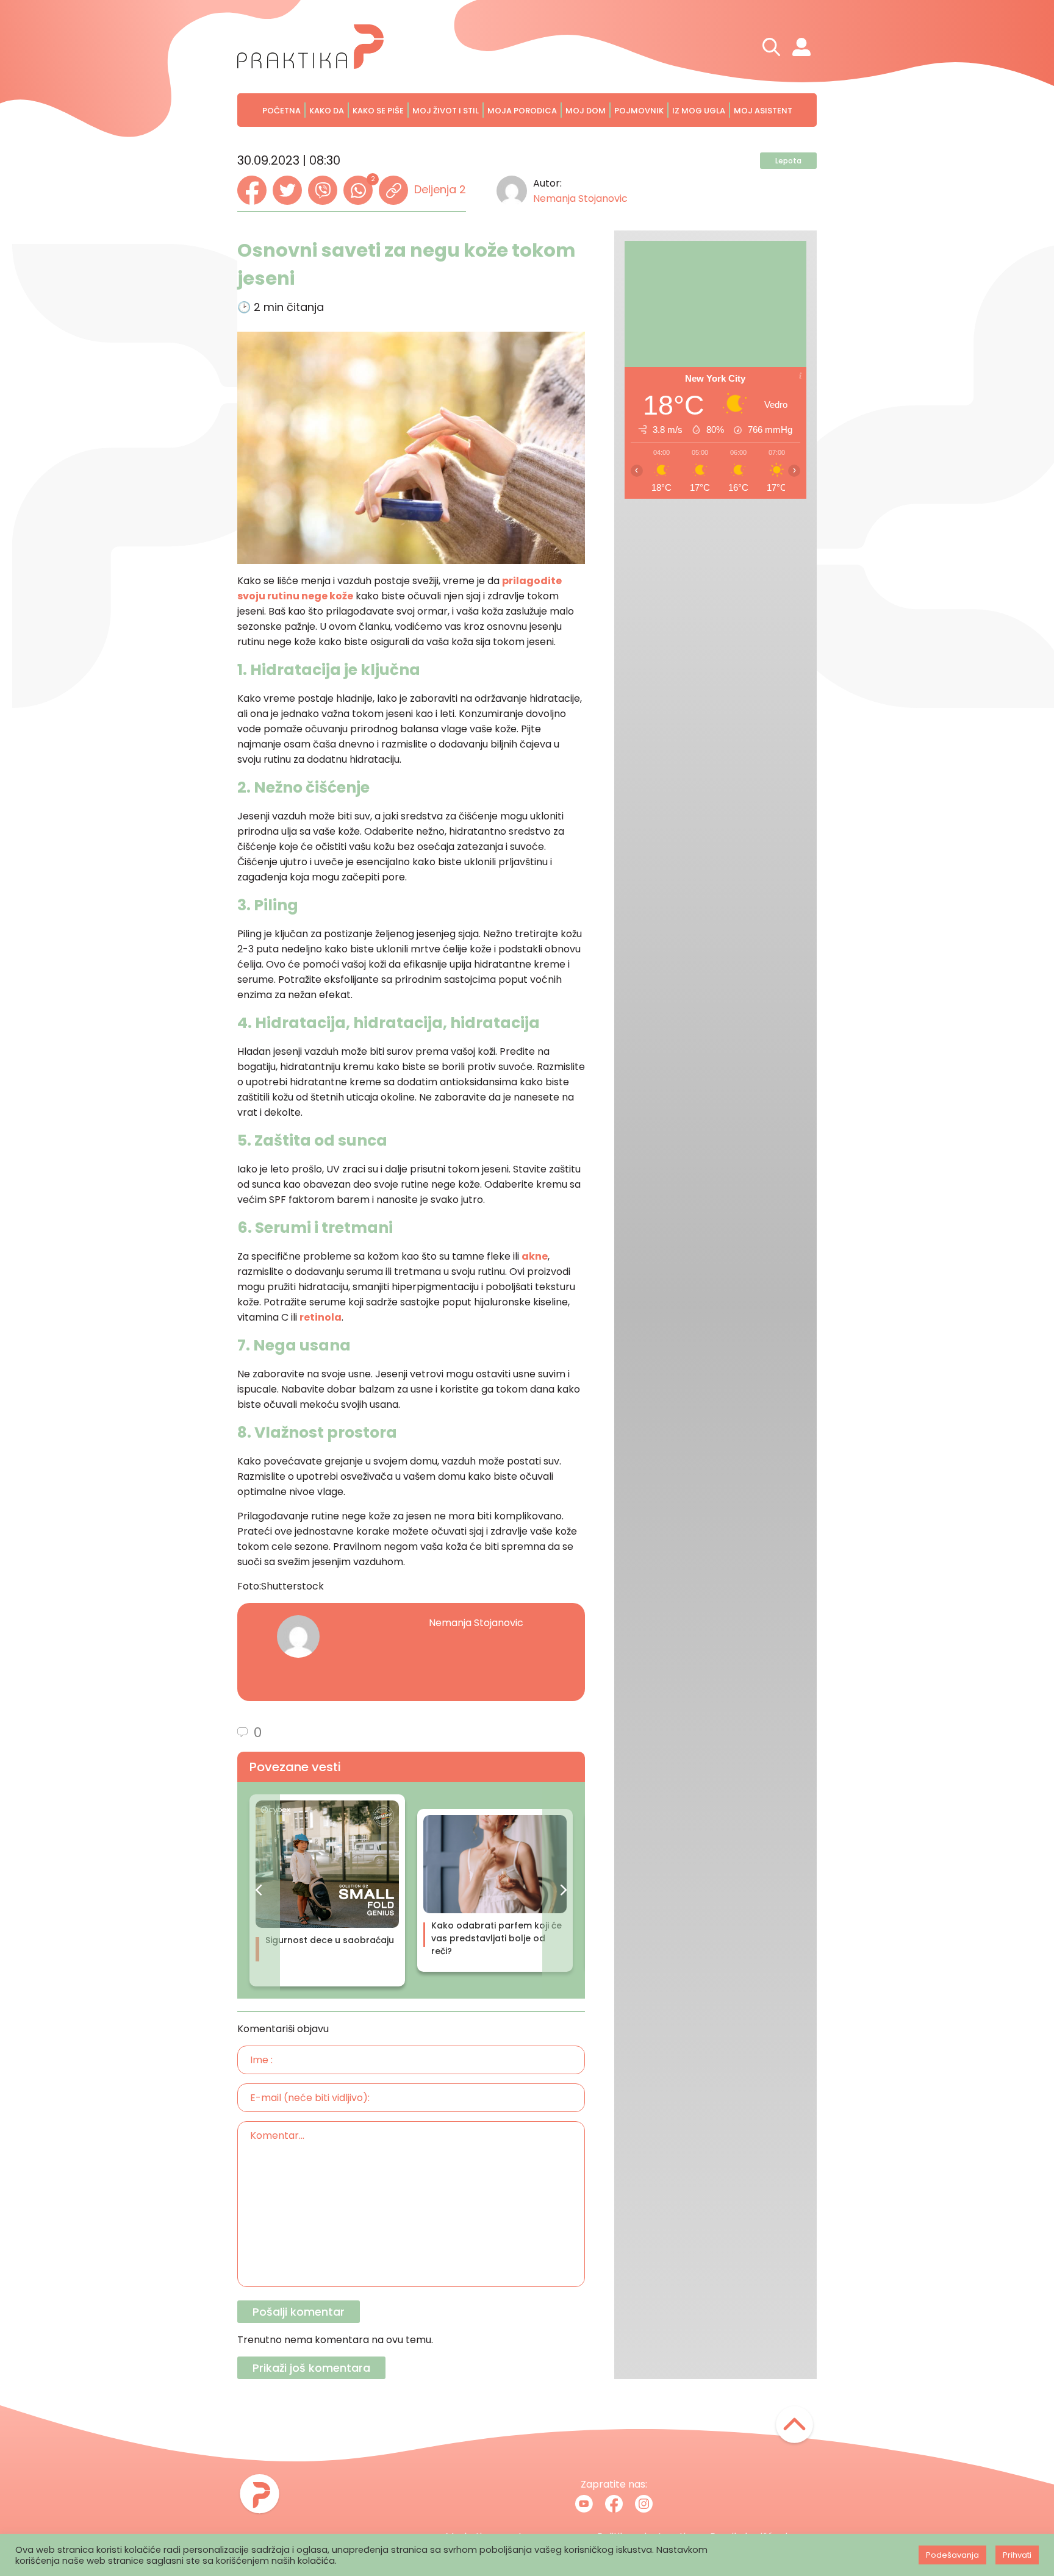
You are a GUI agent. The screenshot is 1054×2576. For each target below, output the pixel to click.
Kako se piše (378, 111)
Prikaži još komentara (311, 2368)
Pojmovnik (639, 111)
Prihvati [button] (1017, 2555)
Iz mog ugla (699, 111)
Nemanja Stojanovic (580, 198)
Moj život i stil (446, 111)
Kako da (327, 111)
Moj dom (586, 111)
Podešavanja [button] (952, 2555)
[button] (259, 1890)
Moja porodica (522, 111)
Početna (281, 111)
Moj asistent (763, 111)
